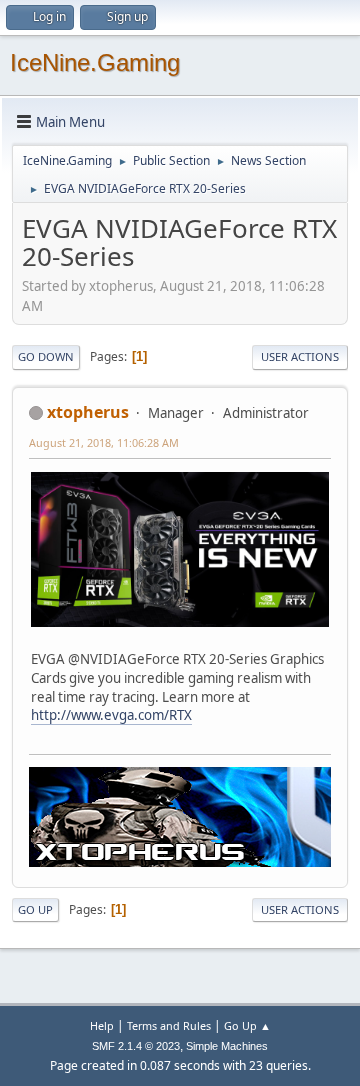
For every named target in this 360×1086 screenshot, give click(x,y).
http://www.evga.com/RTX (111, 715)
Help (102, 1025)
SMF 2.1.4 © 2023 (136, 1046)
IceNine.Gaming (95, 62)
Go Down (46, 356)
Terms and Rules (169, 1025)
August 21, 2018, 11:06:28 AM (104, 442)
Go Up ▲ (247, 1025)
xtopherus (88, 412)
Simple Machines (227, 1046)
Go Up (35, 909)
